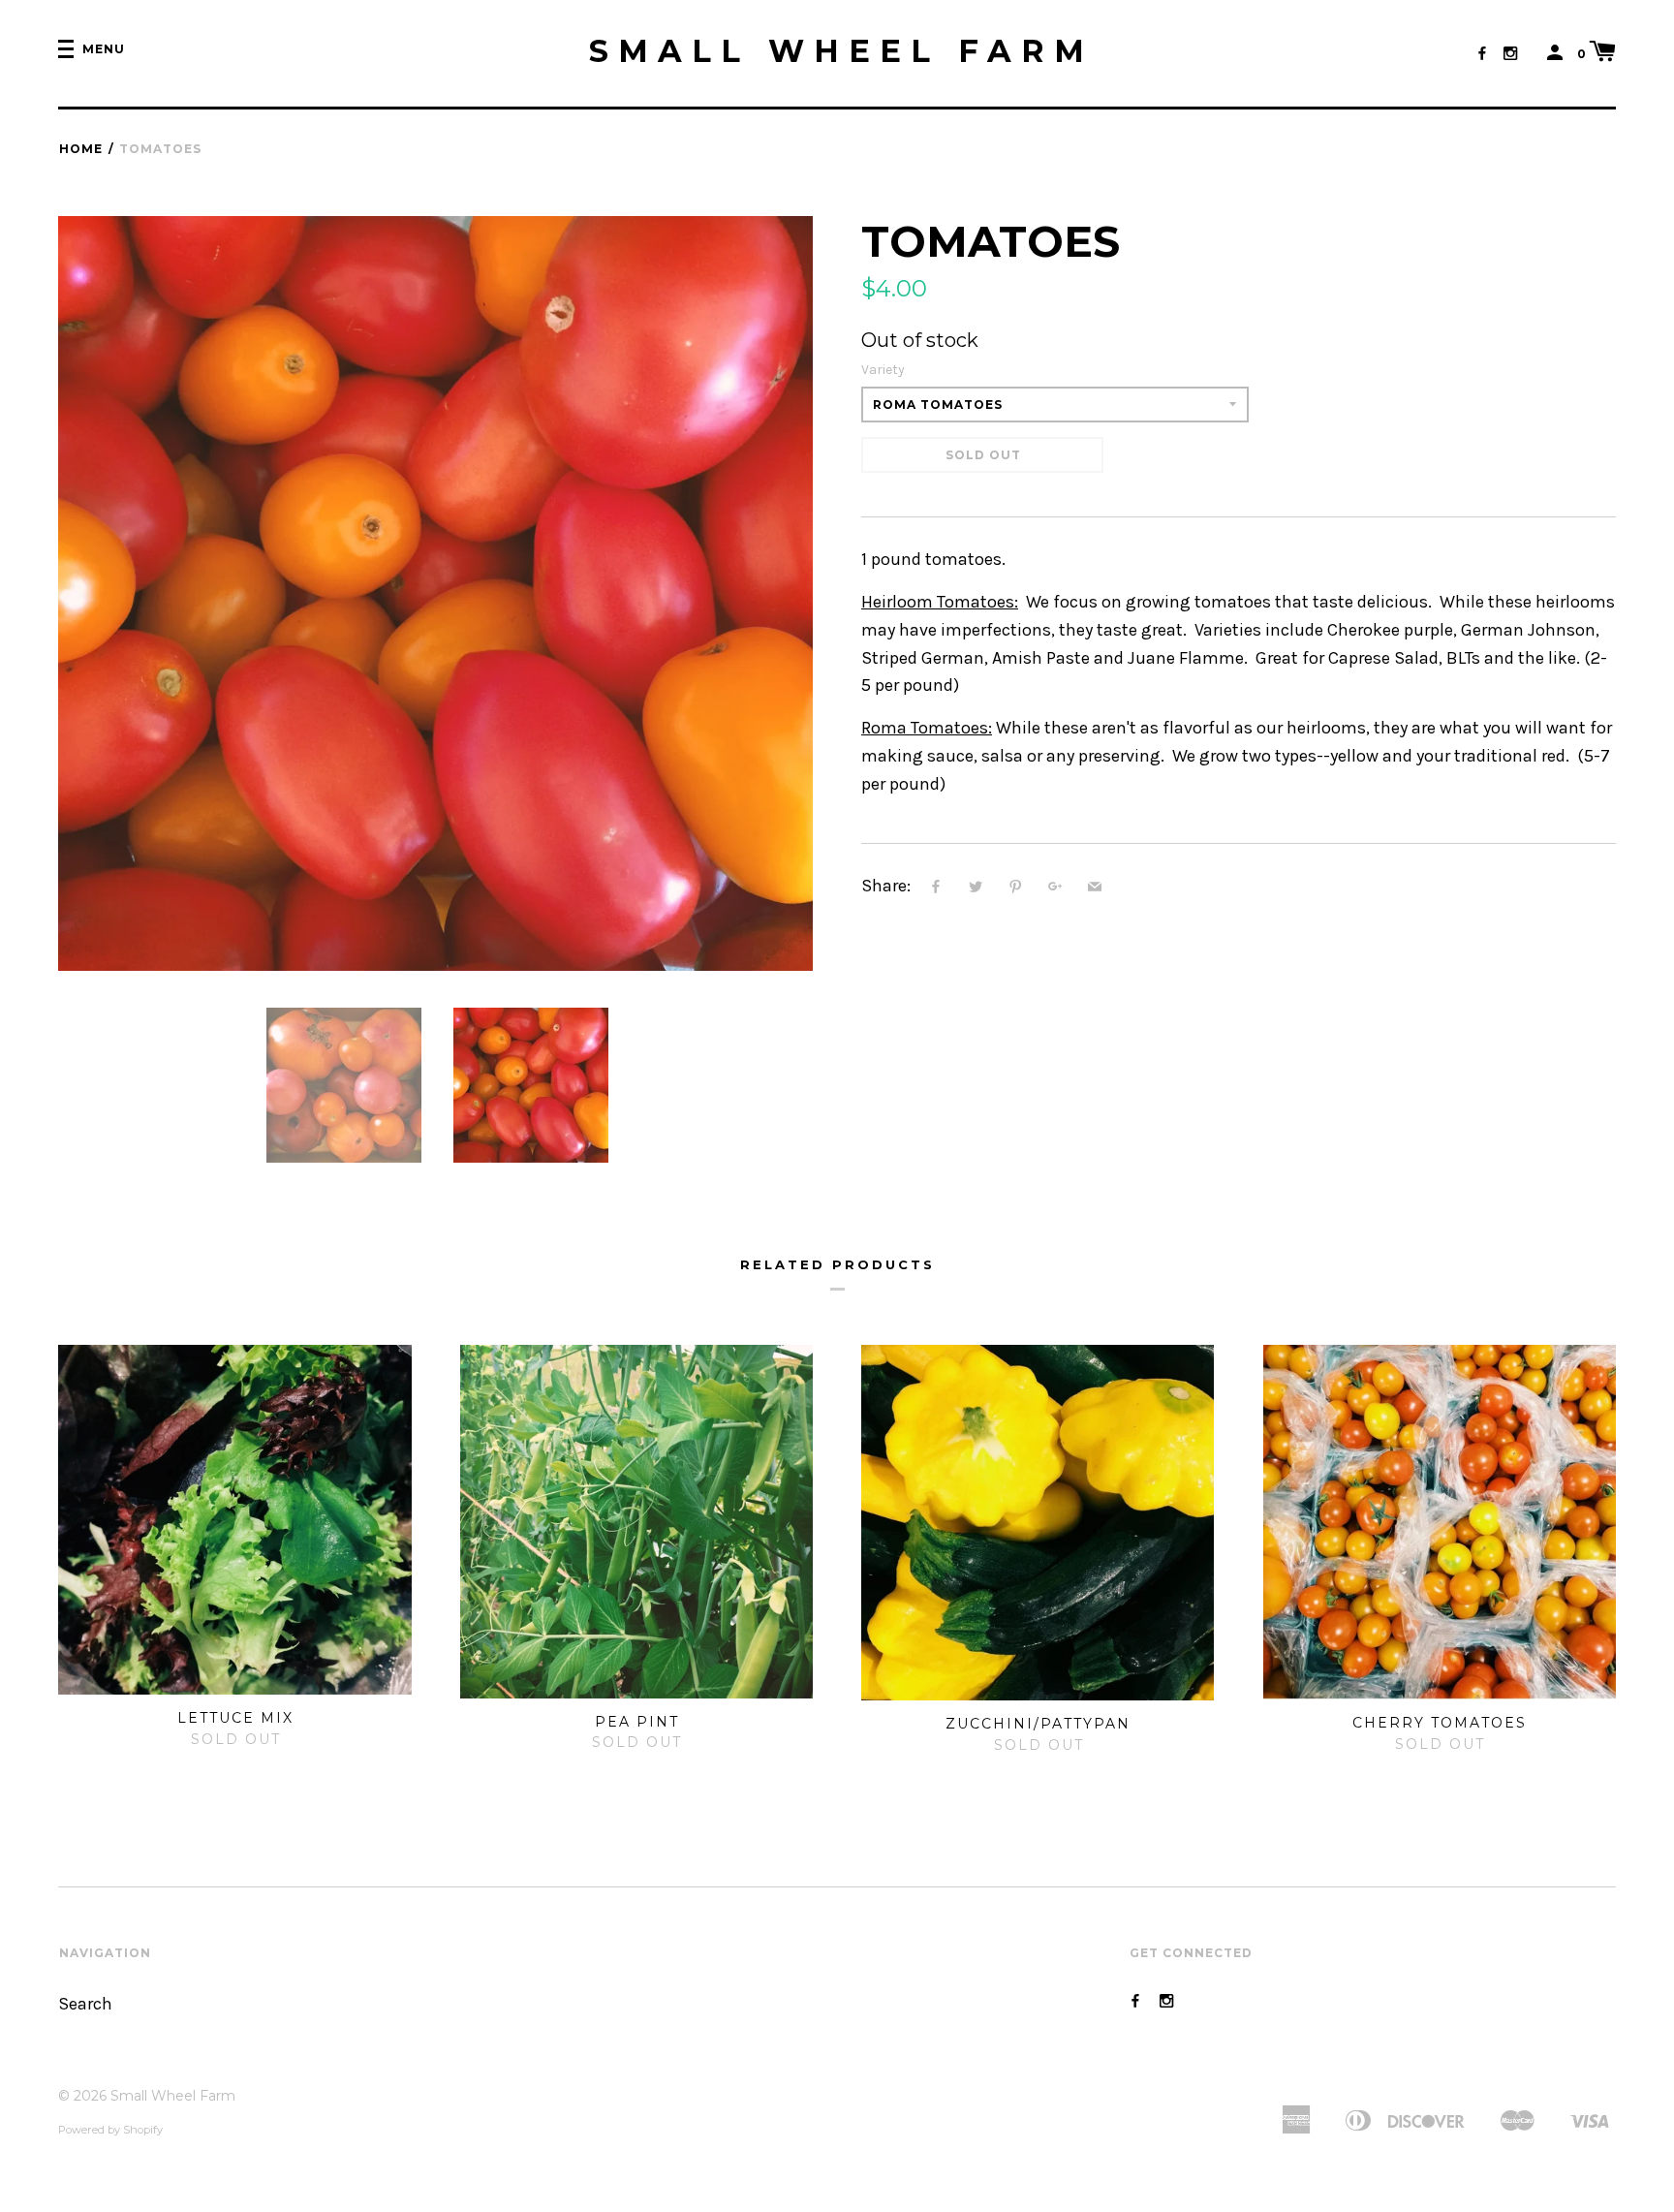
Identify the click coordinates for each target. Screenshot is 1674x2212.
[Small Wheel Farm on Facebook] (1482, 54)
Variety (883, 370)
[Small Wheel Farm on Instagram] (1510, 54)
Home (81, 149)
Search (85, 2004)
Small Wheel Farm (841, 51)
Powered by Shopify (110, 2130)
